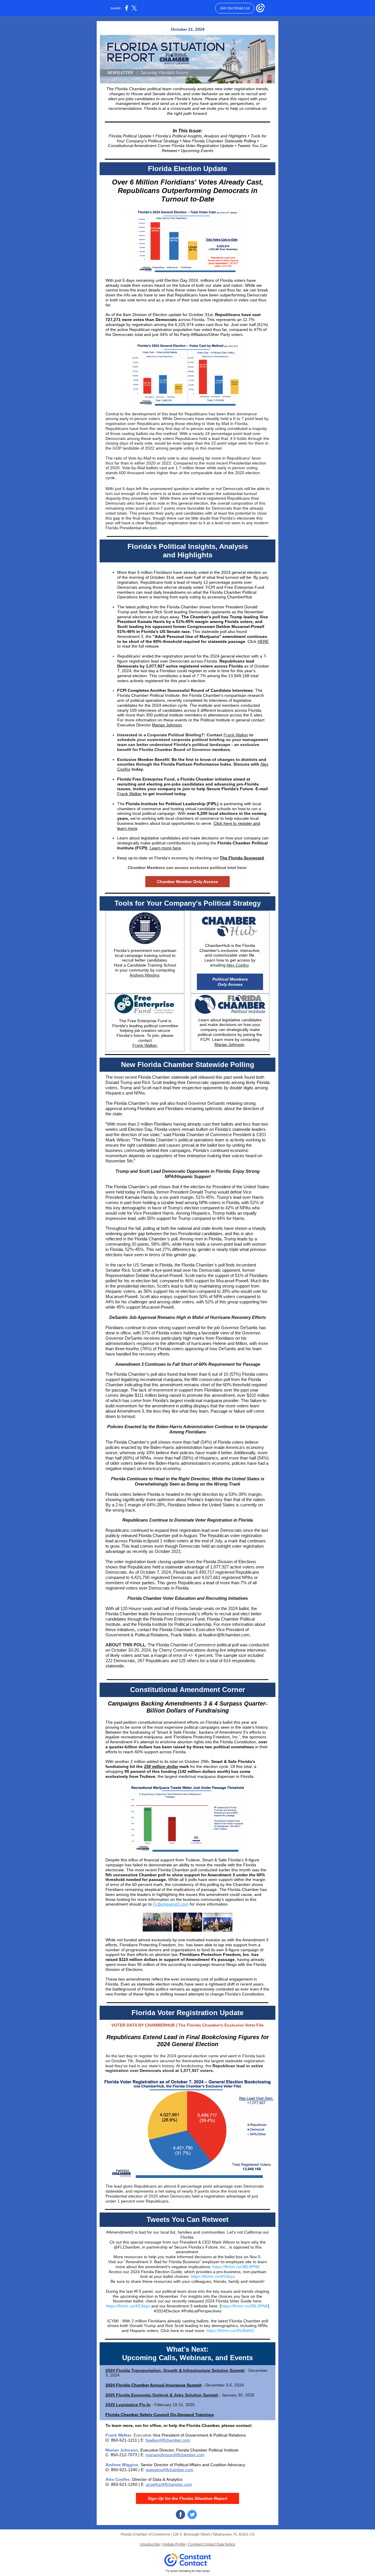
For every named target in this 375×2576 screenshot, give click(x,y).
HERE (263, 641)
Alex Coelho (238, 965)
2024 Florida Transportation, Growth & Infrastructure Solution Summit (175, 2370)
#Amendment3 (120, 2232)
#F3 (138, 2291)
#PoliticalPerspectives (201, 2311)
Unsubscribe (150, 2544)
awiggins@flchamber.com (170, 2470)
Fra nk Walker (236, 735)
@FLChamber (127, 2247)
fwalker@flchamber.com (168, 2440)
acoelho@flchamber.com (169, 2484)
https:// (219, 2267)
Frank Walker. (145, 1045)
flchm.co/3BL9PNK (242, 2267)
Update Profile (174, 2544)
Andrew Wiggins (144, 975)
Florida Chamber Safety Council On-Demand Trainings (160, 2415)
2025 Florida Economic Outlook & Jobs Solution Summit (162, 2395)
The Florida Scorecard (242, 858)
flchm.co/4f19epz (219, 2276)
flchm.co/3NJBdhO (236, 2331)
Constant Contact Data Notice (212, 2544)
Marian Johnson (167, 725)
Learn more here (165, 848)
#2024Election (167, 2311)
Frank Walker (129, 794)
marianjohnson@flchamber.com (175, 2455)
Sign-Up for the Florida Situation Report (187, 2498)
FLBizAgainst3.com (171, 1904)
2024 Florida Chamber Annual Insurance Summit (154, 2385)
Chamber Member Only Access (187, 882)
